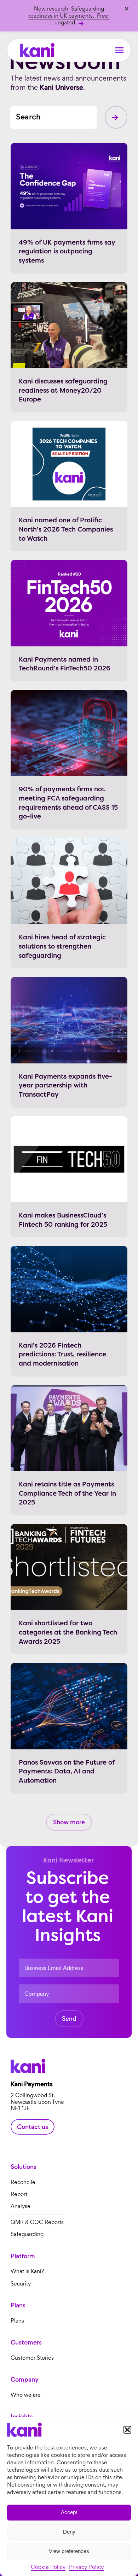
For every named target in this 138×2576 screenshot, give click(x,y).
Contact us (33, 2127)
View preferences (69, 2551)
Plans (17, 2321)
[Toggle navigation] (119, 50)
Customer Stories (32, 2358)
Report (19, 2194)
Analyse (21, 2207)
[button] (127, 2430)
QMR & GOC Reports (37, 2222)
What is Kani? (27, 2272)
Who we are (26, 2395)
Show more (69, 1822)
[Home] (37, 50)
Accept (69, 2512)
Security (21, 2284)
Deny (69, 2532)
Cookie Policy (48, 2567)
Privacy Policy (86, 2567)
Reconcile (23, 2182)
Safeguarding (27, 2234)
